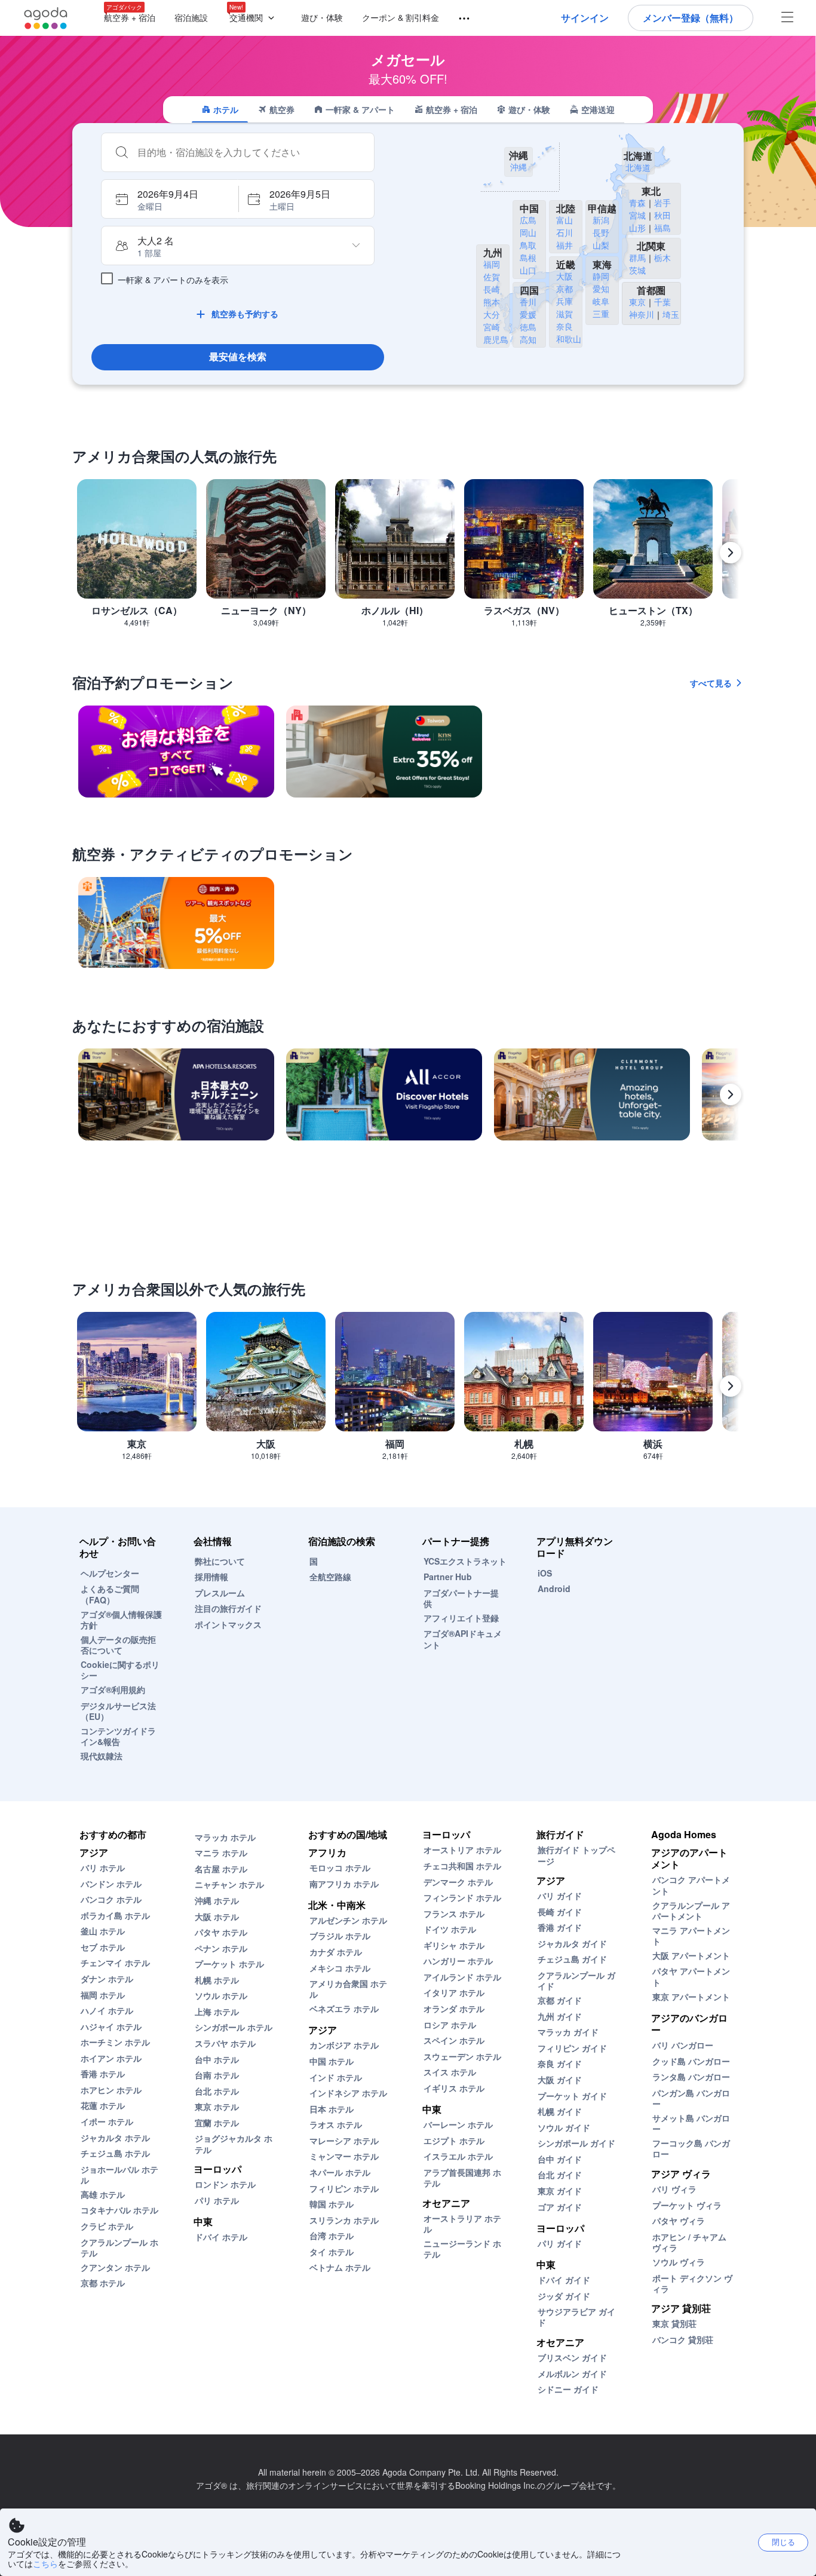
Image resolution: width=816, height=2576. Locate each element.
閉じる (783, 2542)
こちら (45, 2563)
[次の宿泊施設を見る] (731, 1094)
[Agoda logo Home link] (46, 18)
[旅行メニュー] (459, 19)
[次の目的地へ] (731, 553)
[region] (408, 558)
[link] (176, 752)
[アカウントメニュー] (787, 18)
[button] (254, 18)
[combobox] (250, 152)
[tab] (220, 109)
